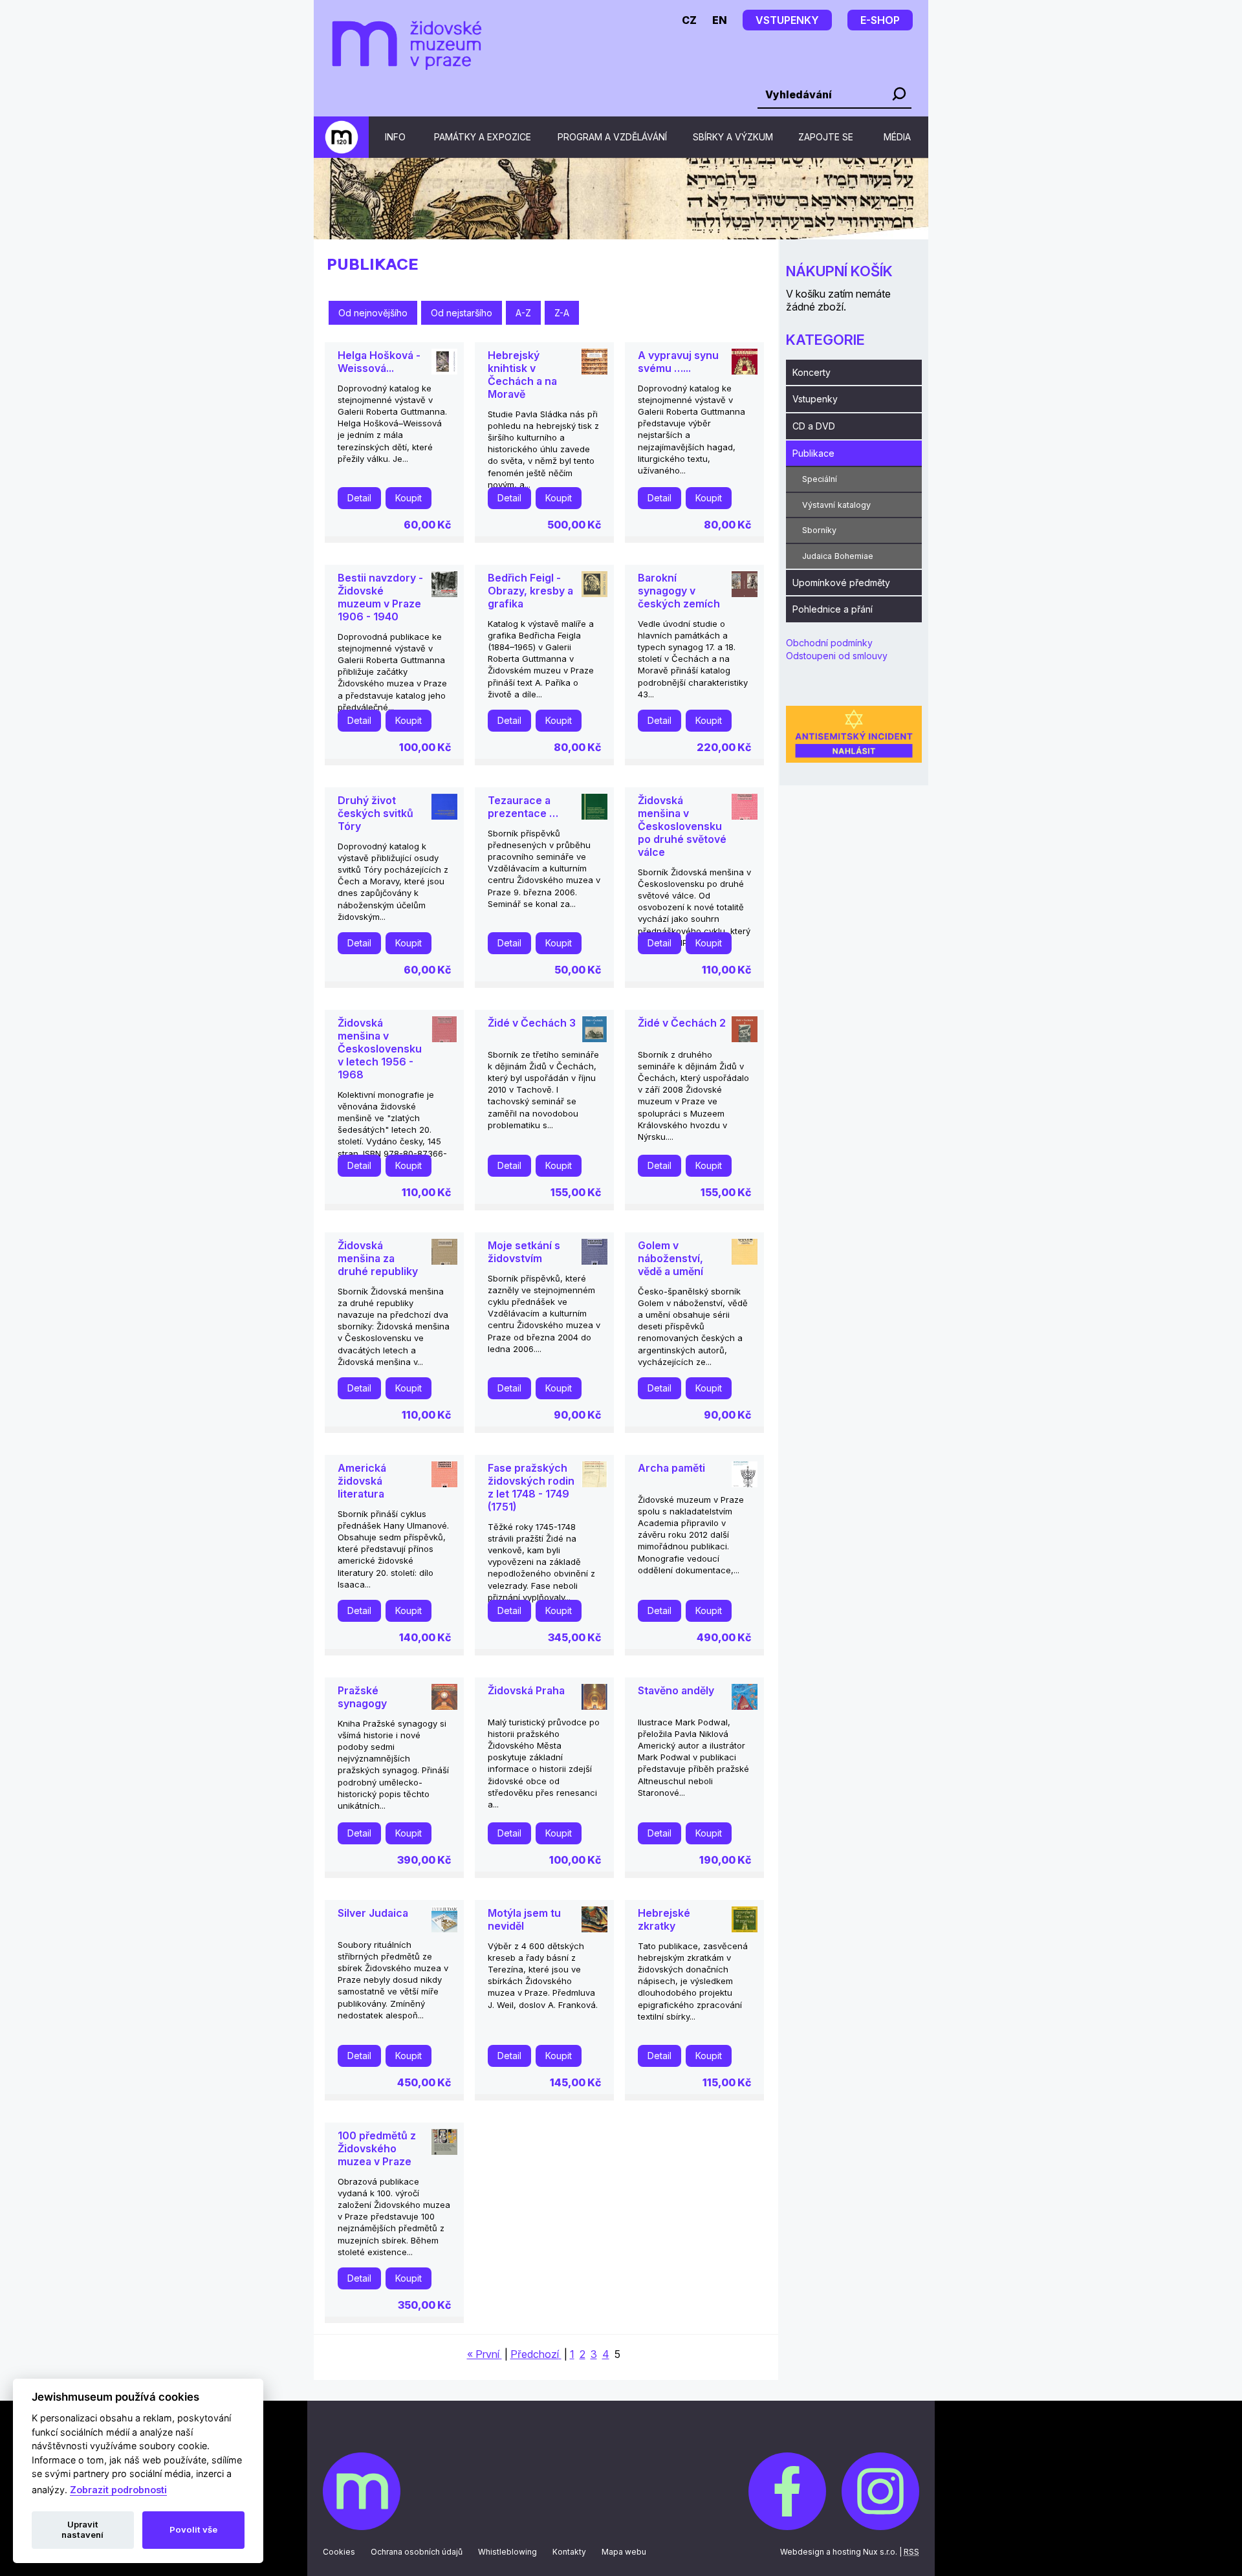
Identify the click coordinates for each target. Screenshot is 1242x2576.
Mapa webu (624, 2552)
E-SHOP (880, 20)
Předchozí (535, 2354)
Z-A (562, 313)
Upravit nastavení (82, 2529)
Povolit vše (193, 2529)
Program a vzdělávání (612, 137)
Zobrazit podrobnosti (118, 2490)
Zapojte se (826, 137)
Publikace (813, 453)
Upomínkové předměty (841, 583)
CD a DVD (814, 426)
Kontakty (569, 2552)
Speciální (820, 479)
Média (897, 137)
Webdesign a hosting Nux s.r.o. (839, 2552)
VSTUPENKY (787, 20)
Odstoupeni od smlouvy (837, 656)
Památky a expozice (483, 137)
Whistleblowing (507, 2552)
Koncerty (812, 372)
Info (395, 137)
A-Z (523, 313)
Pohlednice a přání (833, 609)
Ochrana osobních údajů (417, 2552)
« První (483, 2354)
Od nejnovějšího (373, 313)
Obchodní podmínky (829, 643)
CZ (689, 20)
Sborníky (819, 530)
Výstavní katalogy (836, 505)
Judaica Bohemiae (838, 556)
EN (720, 20)
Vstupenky (815, 399)
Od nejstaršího (462, 313)
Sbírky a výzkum (733, 137)
